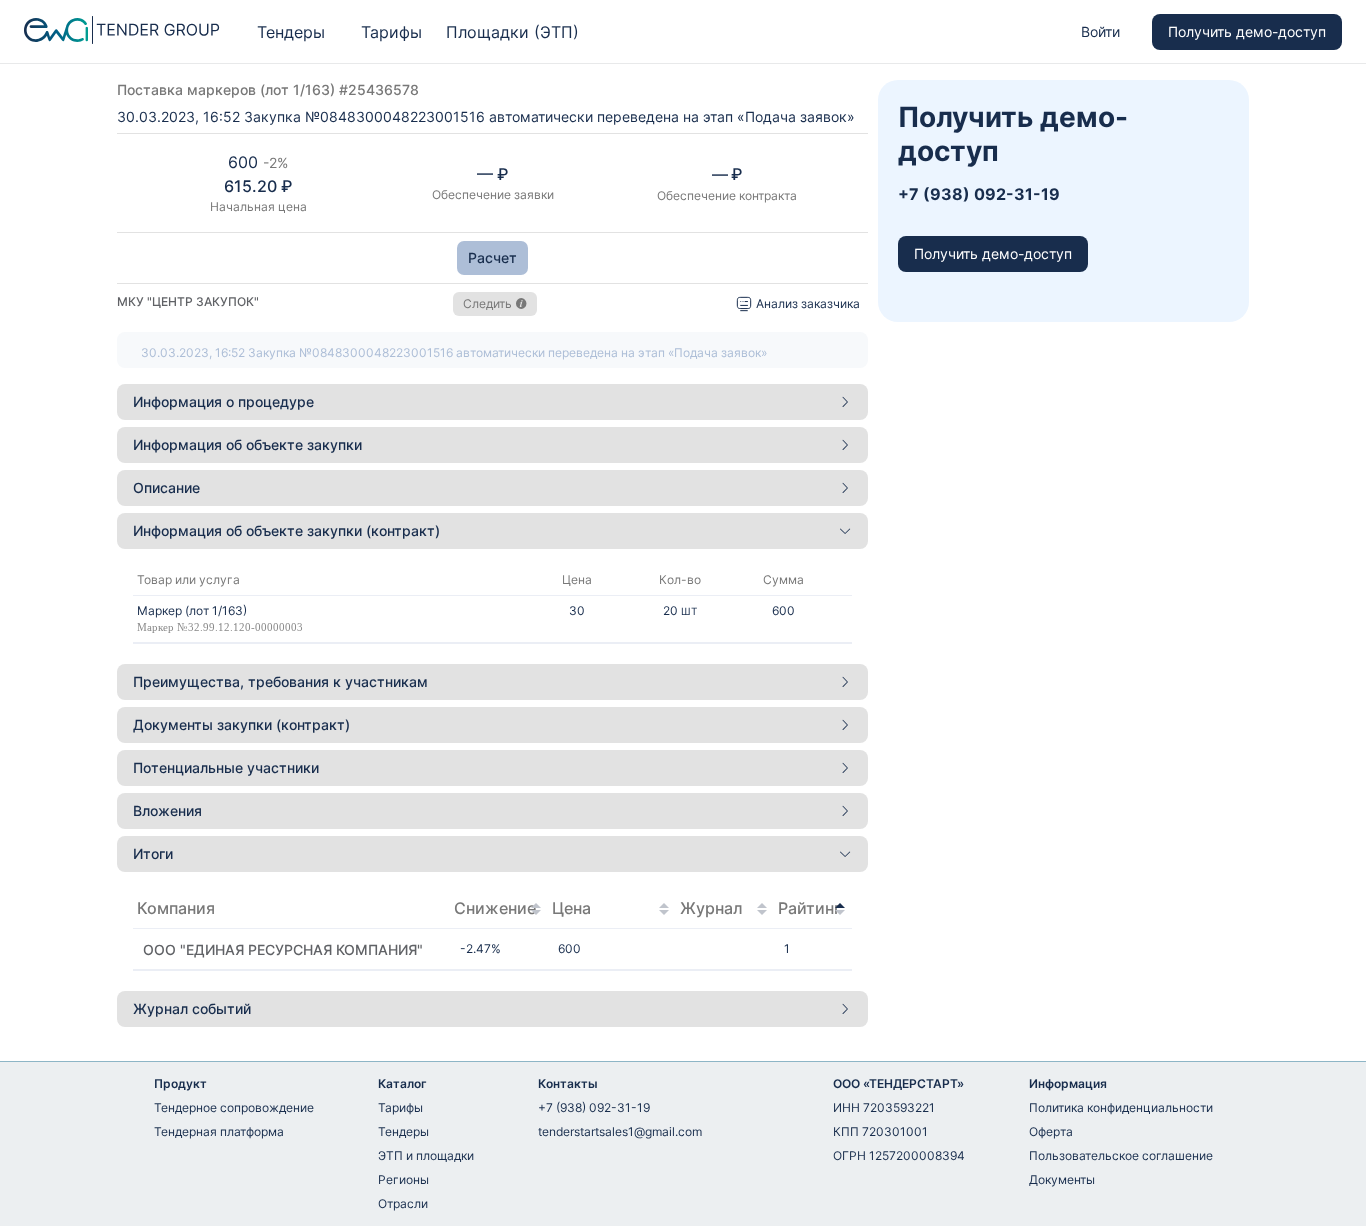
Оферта (1051, 1131)
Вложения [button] (167, 810)
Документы (1062, 1179)
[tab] (492, 402)
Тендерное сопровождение (234, 1107)
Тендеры (291, 32)
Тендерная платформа (219, 1131)
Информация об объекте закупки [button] (247, 444)
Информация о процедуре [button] (223, 401)
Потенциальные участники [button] (226, 767)
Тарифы (391, 32)
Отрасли (403, 1203)
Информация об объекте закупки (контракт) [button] (286, 530)
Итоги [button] (153, 853)
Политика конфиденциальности (1121, 1107)
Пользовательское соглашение (1121, 1155)
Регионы (403, 1179)
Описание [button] (166, 487)
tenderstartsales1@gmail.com (620, 1131)
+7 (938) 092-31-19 (594, 1107)
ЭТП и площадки (426, 1155)
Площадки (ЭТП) (512, 32)
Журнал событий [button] (192, 1008)
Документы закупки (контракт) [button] (241, 724)
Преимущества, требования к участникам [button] (280, 681)
